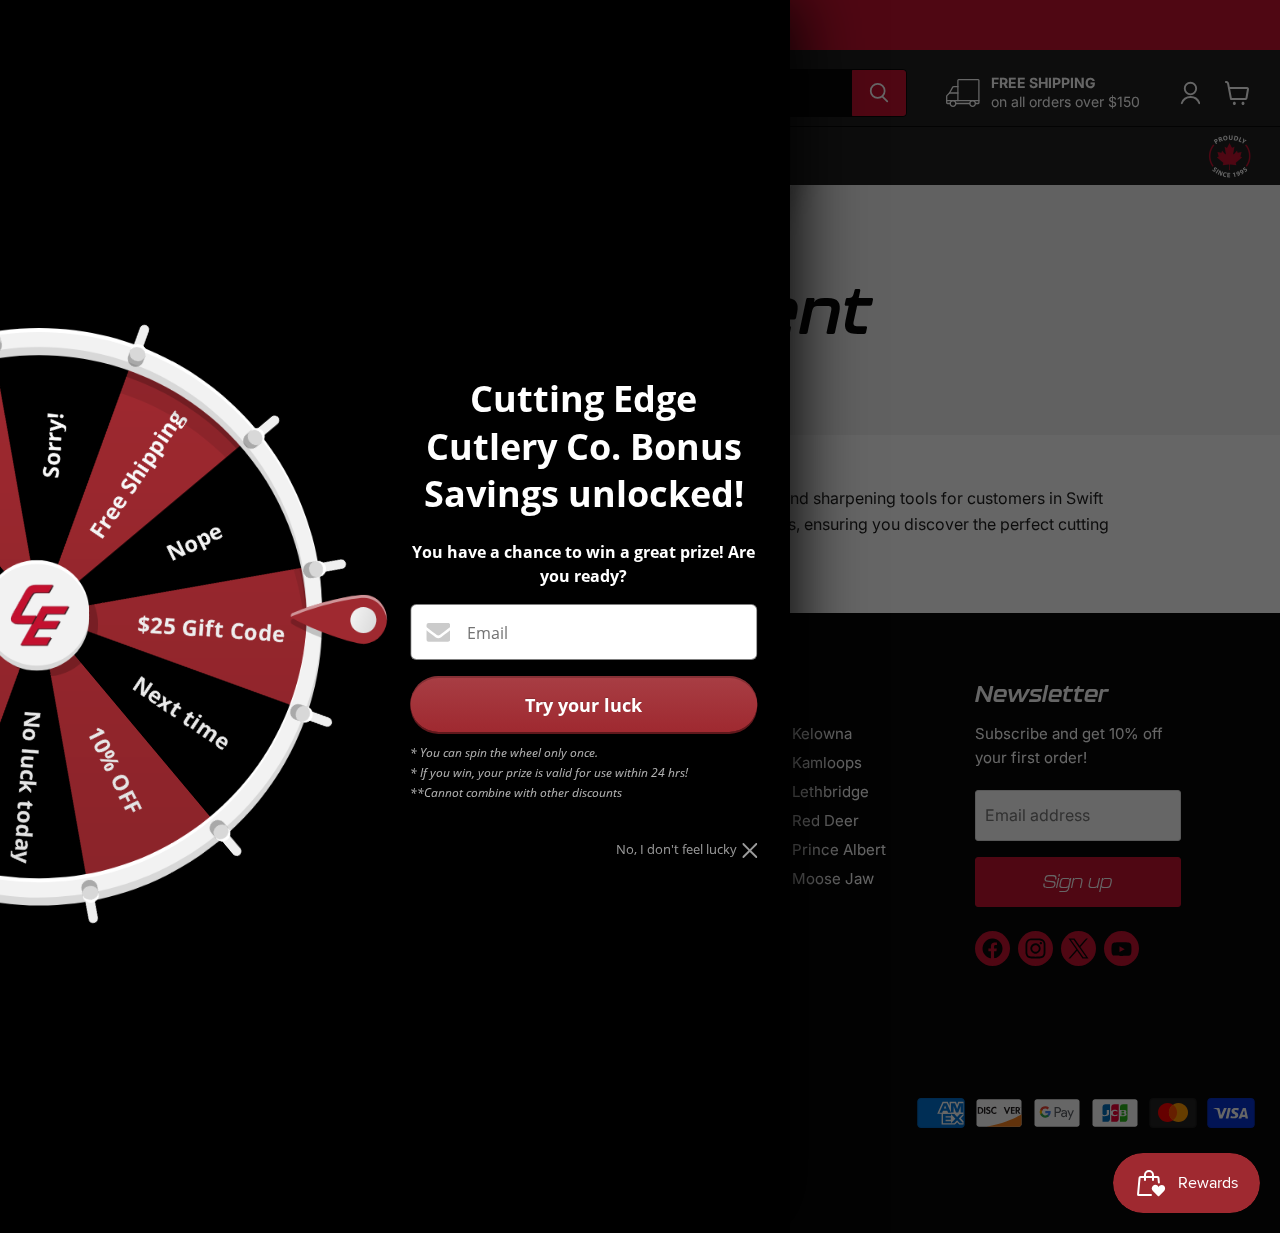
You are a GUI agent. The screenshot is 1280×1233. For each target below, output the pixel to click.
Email (487, 633)
